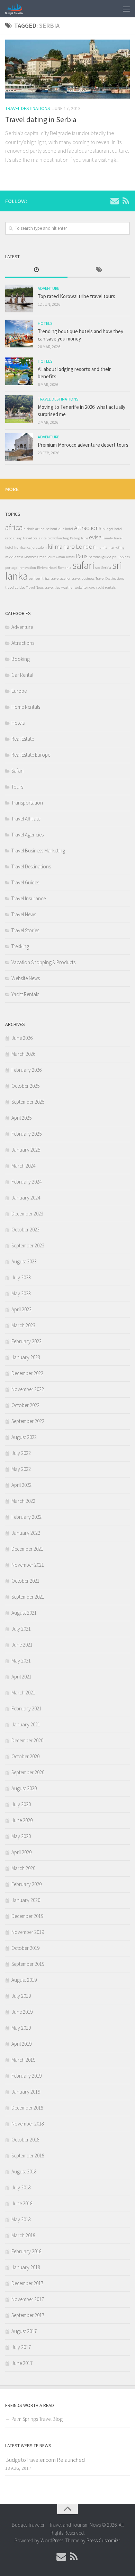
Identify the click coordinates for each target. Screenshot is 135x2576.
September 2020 (28, 1772)
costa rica (40, 538)
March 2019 (23, 2060)
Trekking (20, 946)
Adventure (48, 288)
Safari (17, 771)
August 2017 (24, 2331)
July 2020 (21, 1804)
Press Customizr (103, 2540)
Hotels (45, 323)
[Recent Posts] (36, 270)
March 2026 (23, 1054)
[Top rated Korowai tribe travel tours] (19, 298)
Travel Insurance (29, 898)
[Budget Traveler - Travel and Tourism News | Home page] (17, 9)
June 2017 (22, 2363)
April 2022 (21, 1485)
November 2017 (28, 2299)
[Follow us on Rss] (126, 201)
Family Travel (112, 538)
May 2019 (21, 2028)
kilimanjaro (61, 547)
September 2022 (28, 1421)
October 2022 (25, 1405)
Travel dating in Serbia (41, 119)
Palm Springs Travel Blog (37, 2419)
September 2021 (28, 1597)
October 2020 (25, 1756)
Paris (82, 556)
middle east (14, 557)
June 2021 (22, 1645)
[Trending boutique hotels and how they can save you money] (19, 334)
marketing (116, 548)
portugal (12, 568)
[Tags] (99, 270)
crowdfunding (58, 538)
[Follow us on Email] (115, 201)
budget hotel (112, 529)
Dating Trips (79, 538)
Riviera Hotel (47, 568)
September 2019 (28, 1964)
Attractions (88, 528)
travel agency (61, 578)
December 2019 (27, 1916)
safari (83, 565)
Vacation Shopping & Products (43, 962)
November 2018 (28, 2124)
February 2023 (26, 1341)
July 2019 (21, 1996)
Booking (21, 659)
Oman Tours (46, 557)
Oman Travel (65, 557)
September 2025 (28, 1102)
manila (102, 548)
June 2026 (22, 1038)
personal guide (100, 557)
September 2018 (28, 2156)
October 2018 (25, 2140)
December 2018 (27, 2108)
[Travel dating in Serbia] (67, 69)
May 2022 (21, 1469)
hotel (9, 548)
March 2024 (23, 1166)
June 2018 (22, 2203)
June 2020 (22, 1820)
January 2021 (26, 1724)
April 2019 (21, 2044)
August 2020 (24, 1788)
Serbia (106, 568)
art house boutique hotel (54, 529)
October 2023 (25, 1230)
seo (98, 568)
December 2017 (27, 2283)
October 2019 (25, 1948)
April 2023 (21, 1309)
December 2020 (27, 1740)
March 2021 (23, 1693)
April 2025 (21, 1118)
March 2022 (23, 1501)
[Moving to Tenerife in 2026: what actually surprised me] (19, 409)
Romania (65, 568)
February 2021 (26, 1708)
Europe (19, 691)
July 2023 (21, 1277)
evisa (95, 537)
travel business (83, 578)
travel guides (15, 587)
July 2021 (21, 1629)
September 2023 (28, 1245)
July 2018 (21, 2187)
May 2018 (21, 2219)
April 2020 (21, 1852)
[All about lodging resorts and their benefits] (19, 371)
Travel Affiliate (26, 819)
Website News (26, 978)
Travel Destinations (28, 108)
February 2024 (26, 1182)
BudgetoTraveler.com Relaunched (45, 2460)
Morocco (30, 557)
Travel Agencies (28, 835)
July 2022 (21, 1453)
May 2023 (21, 1293)
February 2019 (26, 2076)
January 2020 (26, 1900)
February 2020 (26, 1884)
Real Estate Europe (31, 755)
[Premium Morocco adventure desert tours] (19, 447)
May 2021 (21, 1661)
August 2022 (24, 1437)
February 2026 (26, 1070)
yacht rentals (106, 587)
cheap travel (22, 538)
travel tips (52, 587)
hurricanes (22, 548)
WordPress (52, 2540)
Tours (17, 787)
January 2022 (26, 1533)
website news (85, 587)
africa (14, 527)
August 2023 (24, 1261)
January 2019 (26, 2092)
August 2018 (24, 2171)
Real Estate (23, 739)
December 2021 (27, 1549)
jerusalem (39, 548)
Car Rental (22, 675)
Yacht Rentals (25, 994)
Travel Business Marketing (38, 851)
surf (32, 578)
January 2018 (26, 2267)
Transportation (27, 803)
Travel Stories (25, 930)
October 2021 (25, 1581)
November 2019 (28, 1932)
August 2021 (24, 1613)
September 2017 (28, 2315)
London (86, 547)
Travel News (35, 587)
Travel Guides (25, 882)
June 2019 (22, 2012)
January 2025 (26, 1150)
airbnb (29, 529)
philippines (121, 557)
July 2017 (21, 2347)
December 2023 (27, 1214)
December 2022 (27, 1373)
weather (67, 587)
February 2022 (26, 1517)
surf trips (43, 578)
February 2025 (26, 1134)
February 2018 (26, 2251)
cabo (9, 538)
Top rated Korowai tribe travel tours (76, 296)
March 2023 (23, 1325)
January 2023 (26, 1357)
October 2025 (25, 1086)
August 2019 (24, 1980)
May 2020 (21, 1836)
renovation (28, 568)
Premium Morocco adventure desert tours (83, 445)
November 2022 (28, 1389)
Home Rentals (26, 707)
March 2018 (23, 2235)
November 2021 (28, 1565)
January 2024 (26, 1198)
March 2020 (23, 1868)
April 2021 (21, 1677)
